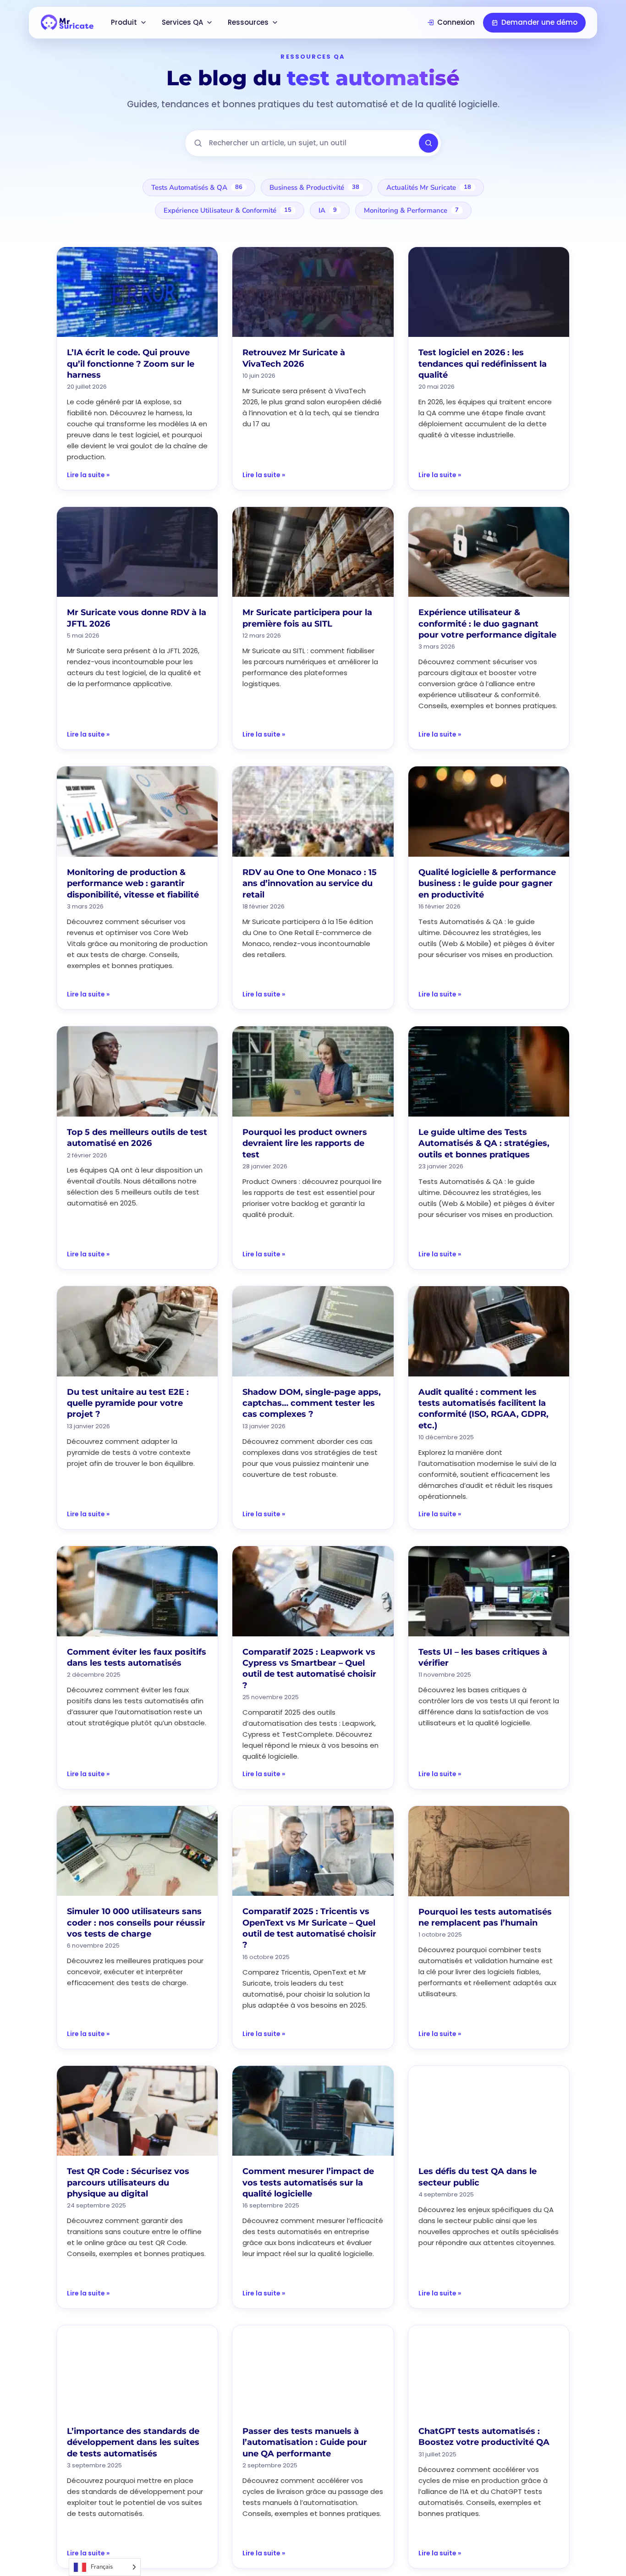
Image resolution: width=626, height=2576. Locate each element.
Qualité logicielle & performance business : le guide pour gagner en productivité (487, 883)
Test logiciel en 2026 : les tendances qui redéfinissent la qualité (483, 364)
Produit (124, 22)
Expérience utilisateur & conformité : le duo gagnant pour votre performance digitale (487, 624)
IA (328, 210)
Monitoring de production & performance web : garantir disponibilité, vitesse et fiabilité (133, 883)
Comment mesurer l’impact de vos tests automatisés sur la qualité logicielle (308, 2182)
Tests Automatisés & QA (197, 187)
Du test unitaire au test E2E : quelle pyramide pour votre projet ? (128, 1403)
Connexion (456, 22)
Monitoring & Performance (411, 210)
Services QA (182, 22)
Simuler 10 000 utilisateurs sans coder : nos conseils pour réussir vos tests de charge (136, 1923)
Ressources (248, 22)
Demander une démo (539, 22)
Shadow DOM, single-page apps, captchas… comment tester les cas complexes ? (312, 1403)
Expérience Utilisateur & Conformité (228, 210)
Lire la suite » (88, 475)
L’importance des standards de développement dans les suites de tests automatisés (133, 2442)
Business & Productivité (314, 187)
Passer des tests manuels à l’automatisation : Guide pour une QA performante (305, 2442)
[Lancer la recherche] (428, 143)
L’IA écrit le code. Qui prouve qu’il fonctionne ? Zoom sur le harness (131, 364)
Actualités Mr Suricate (429, 187)
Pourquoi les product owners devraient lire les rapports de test (305, 1143)
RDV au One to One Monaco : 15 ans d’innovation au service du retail (310, 883)
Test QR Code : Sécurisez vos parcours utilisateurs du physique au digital (128, 2182)
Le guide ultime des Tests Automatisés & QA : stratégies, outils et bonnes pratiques (484, 1143)
